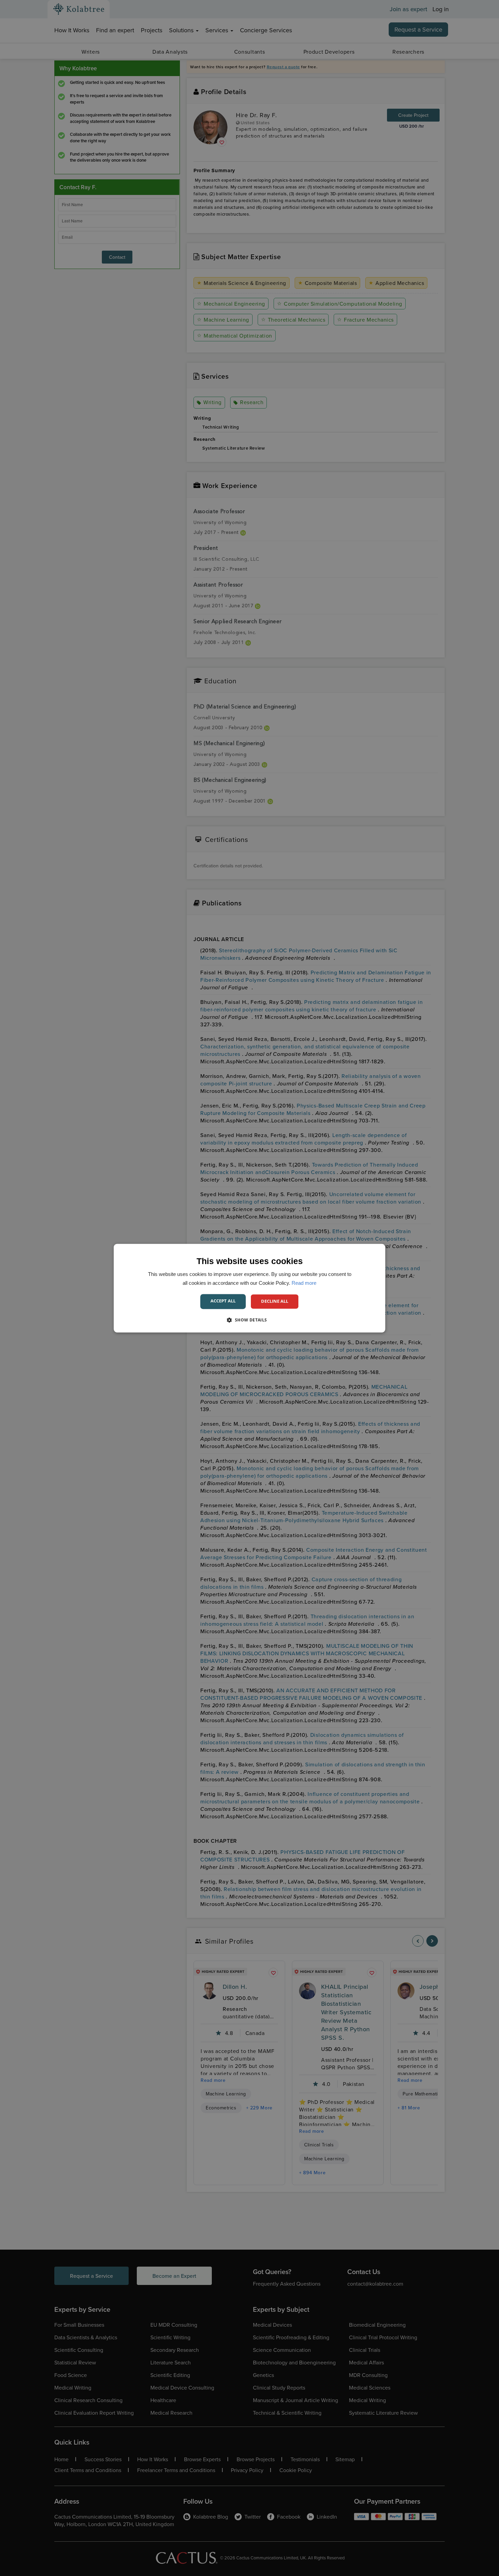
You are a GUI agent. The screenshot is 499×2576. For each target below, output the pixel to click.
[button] (249, 1320)
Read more (304, 1283)
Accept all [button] (223, 1301)
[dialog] (249, 1288)
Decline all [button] (275, 1301)
